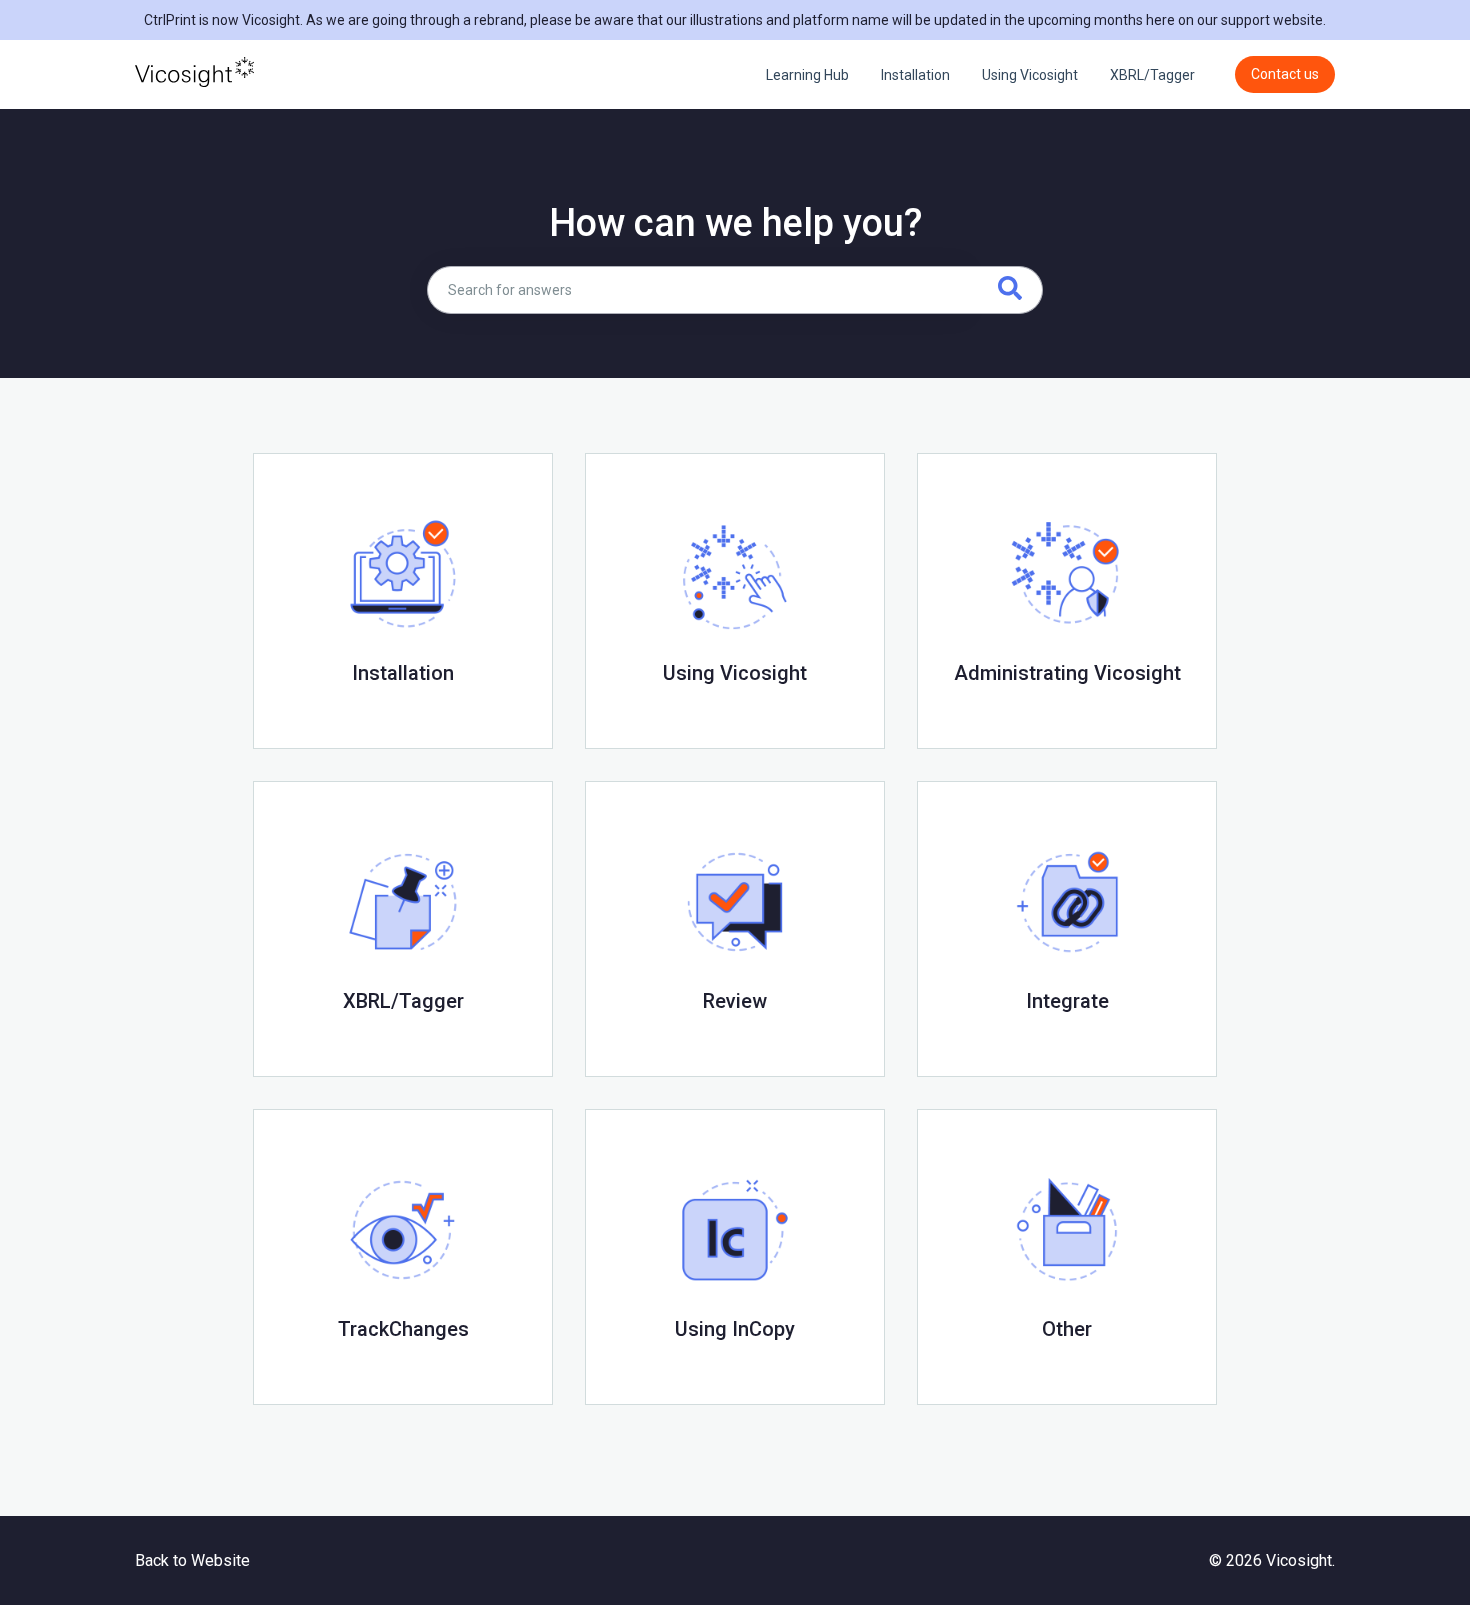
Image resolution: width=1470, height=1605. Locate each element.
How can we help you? (735, 223)
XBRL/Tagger (1152, 75)
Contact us (1285, 74)
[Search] (1004, 290)
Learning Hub (807, 75)
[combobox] (697, 290)
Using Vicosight (1030, 75)
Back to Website (192, 1560)
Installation (915, 75)
